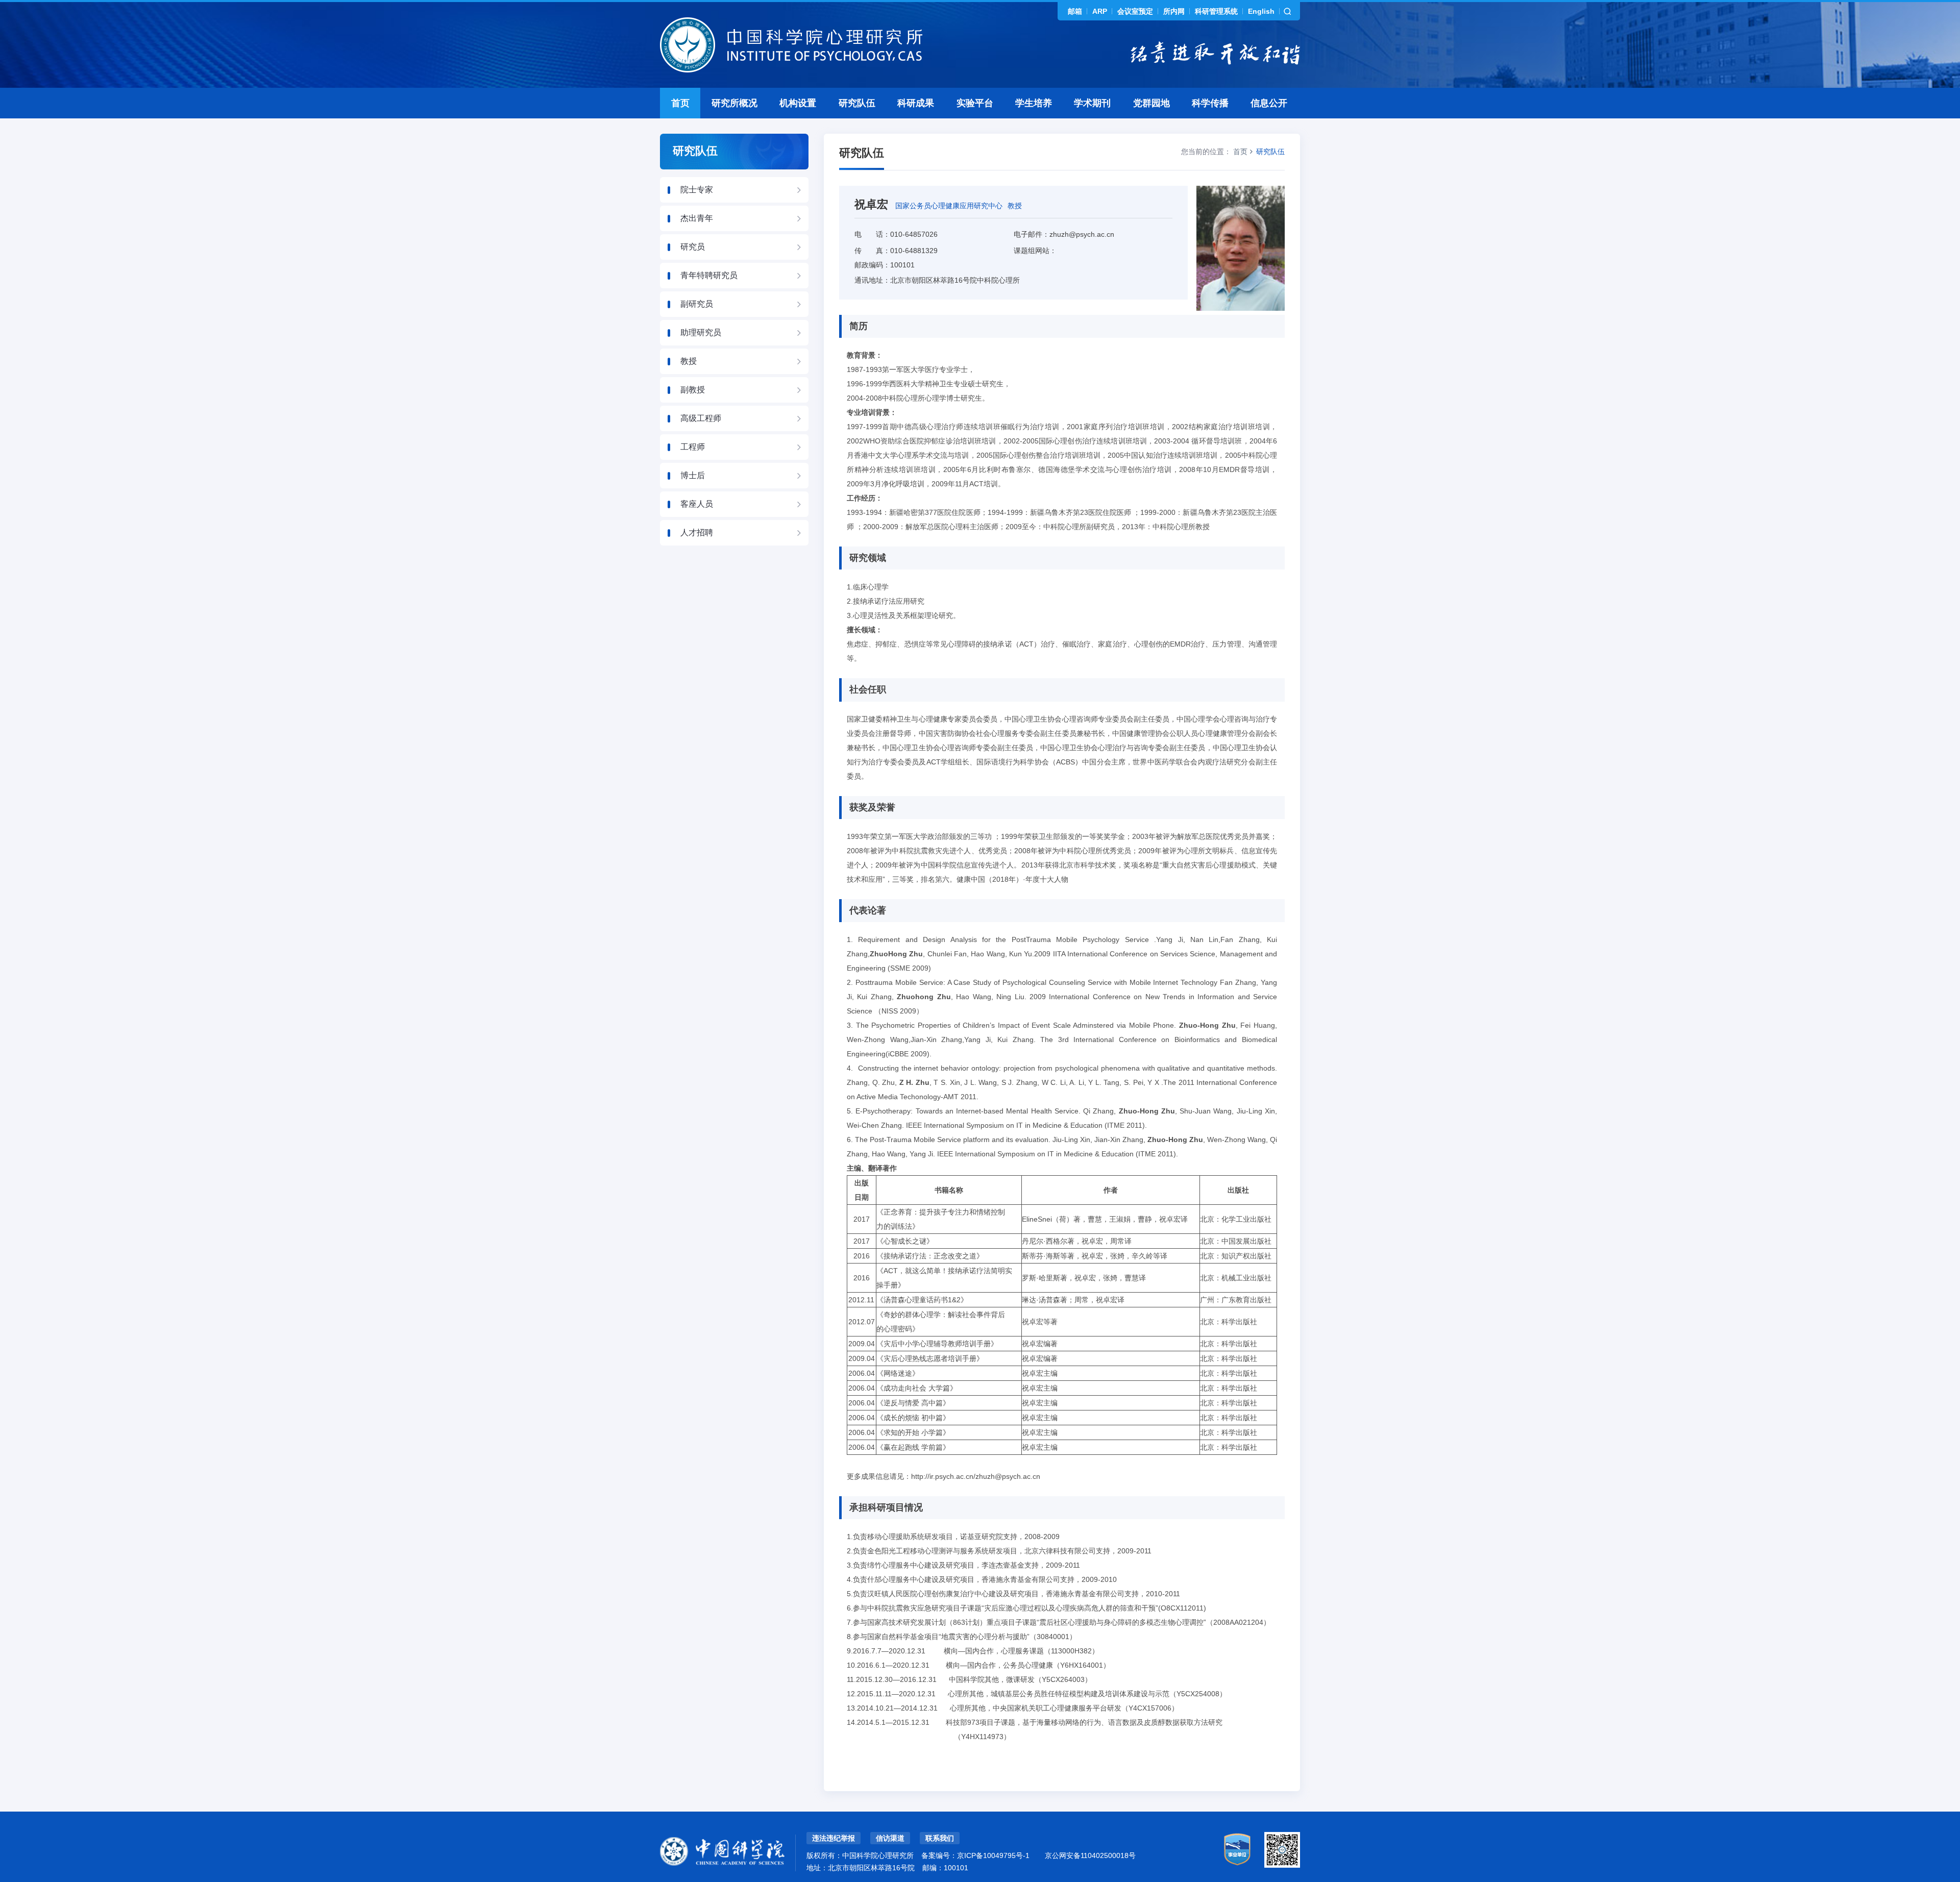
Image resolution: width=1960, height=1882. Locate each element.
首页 (680, 103)
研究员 (693, 247)
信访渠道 (890, 1838)
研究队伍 (857, 103)
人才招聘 (697, 533)
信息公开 (1269, 103)
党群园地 (1151, 103)
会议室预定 (1135, 11)
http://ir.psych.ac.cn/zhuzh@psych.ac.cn (976, 1476)
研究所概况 (734, 103)
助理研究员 (701, 332)
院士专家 (697, 190)
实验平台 (975, 103)
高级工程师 (701, 418)
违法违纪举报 (834, 1838)
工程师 (693, 447)
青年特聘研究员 (709, 275)
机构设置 (798, 103)
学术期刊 (1092, 103)
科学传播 (1210, 103)
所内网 (1174, 11)
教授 (689, 361)
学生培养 (1034, 103)
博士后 (693, 475)
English (1261, 11)
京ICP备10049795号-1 (993, 1855)
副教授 (693, 390)
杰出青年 (697, 218)
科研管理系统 (1216, 11)
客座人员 (697, 504)
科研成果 (916, 103)
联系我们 (940, 1838)
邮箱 (1075, 11)
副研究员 (697, 304)
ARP (1100, 11)
